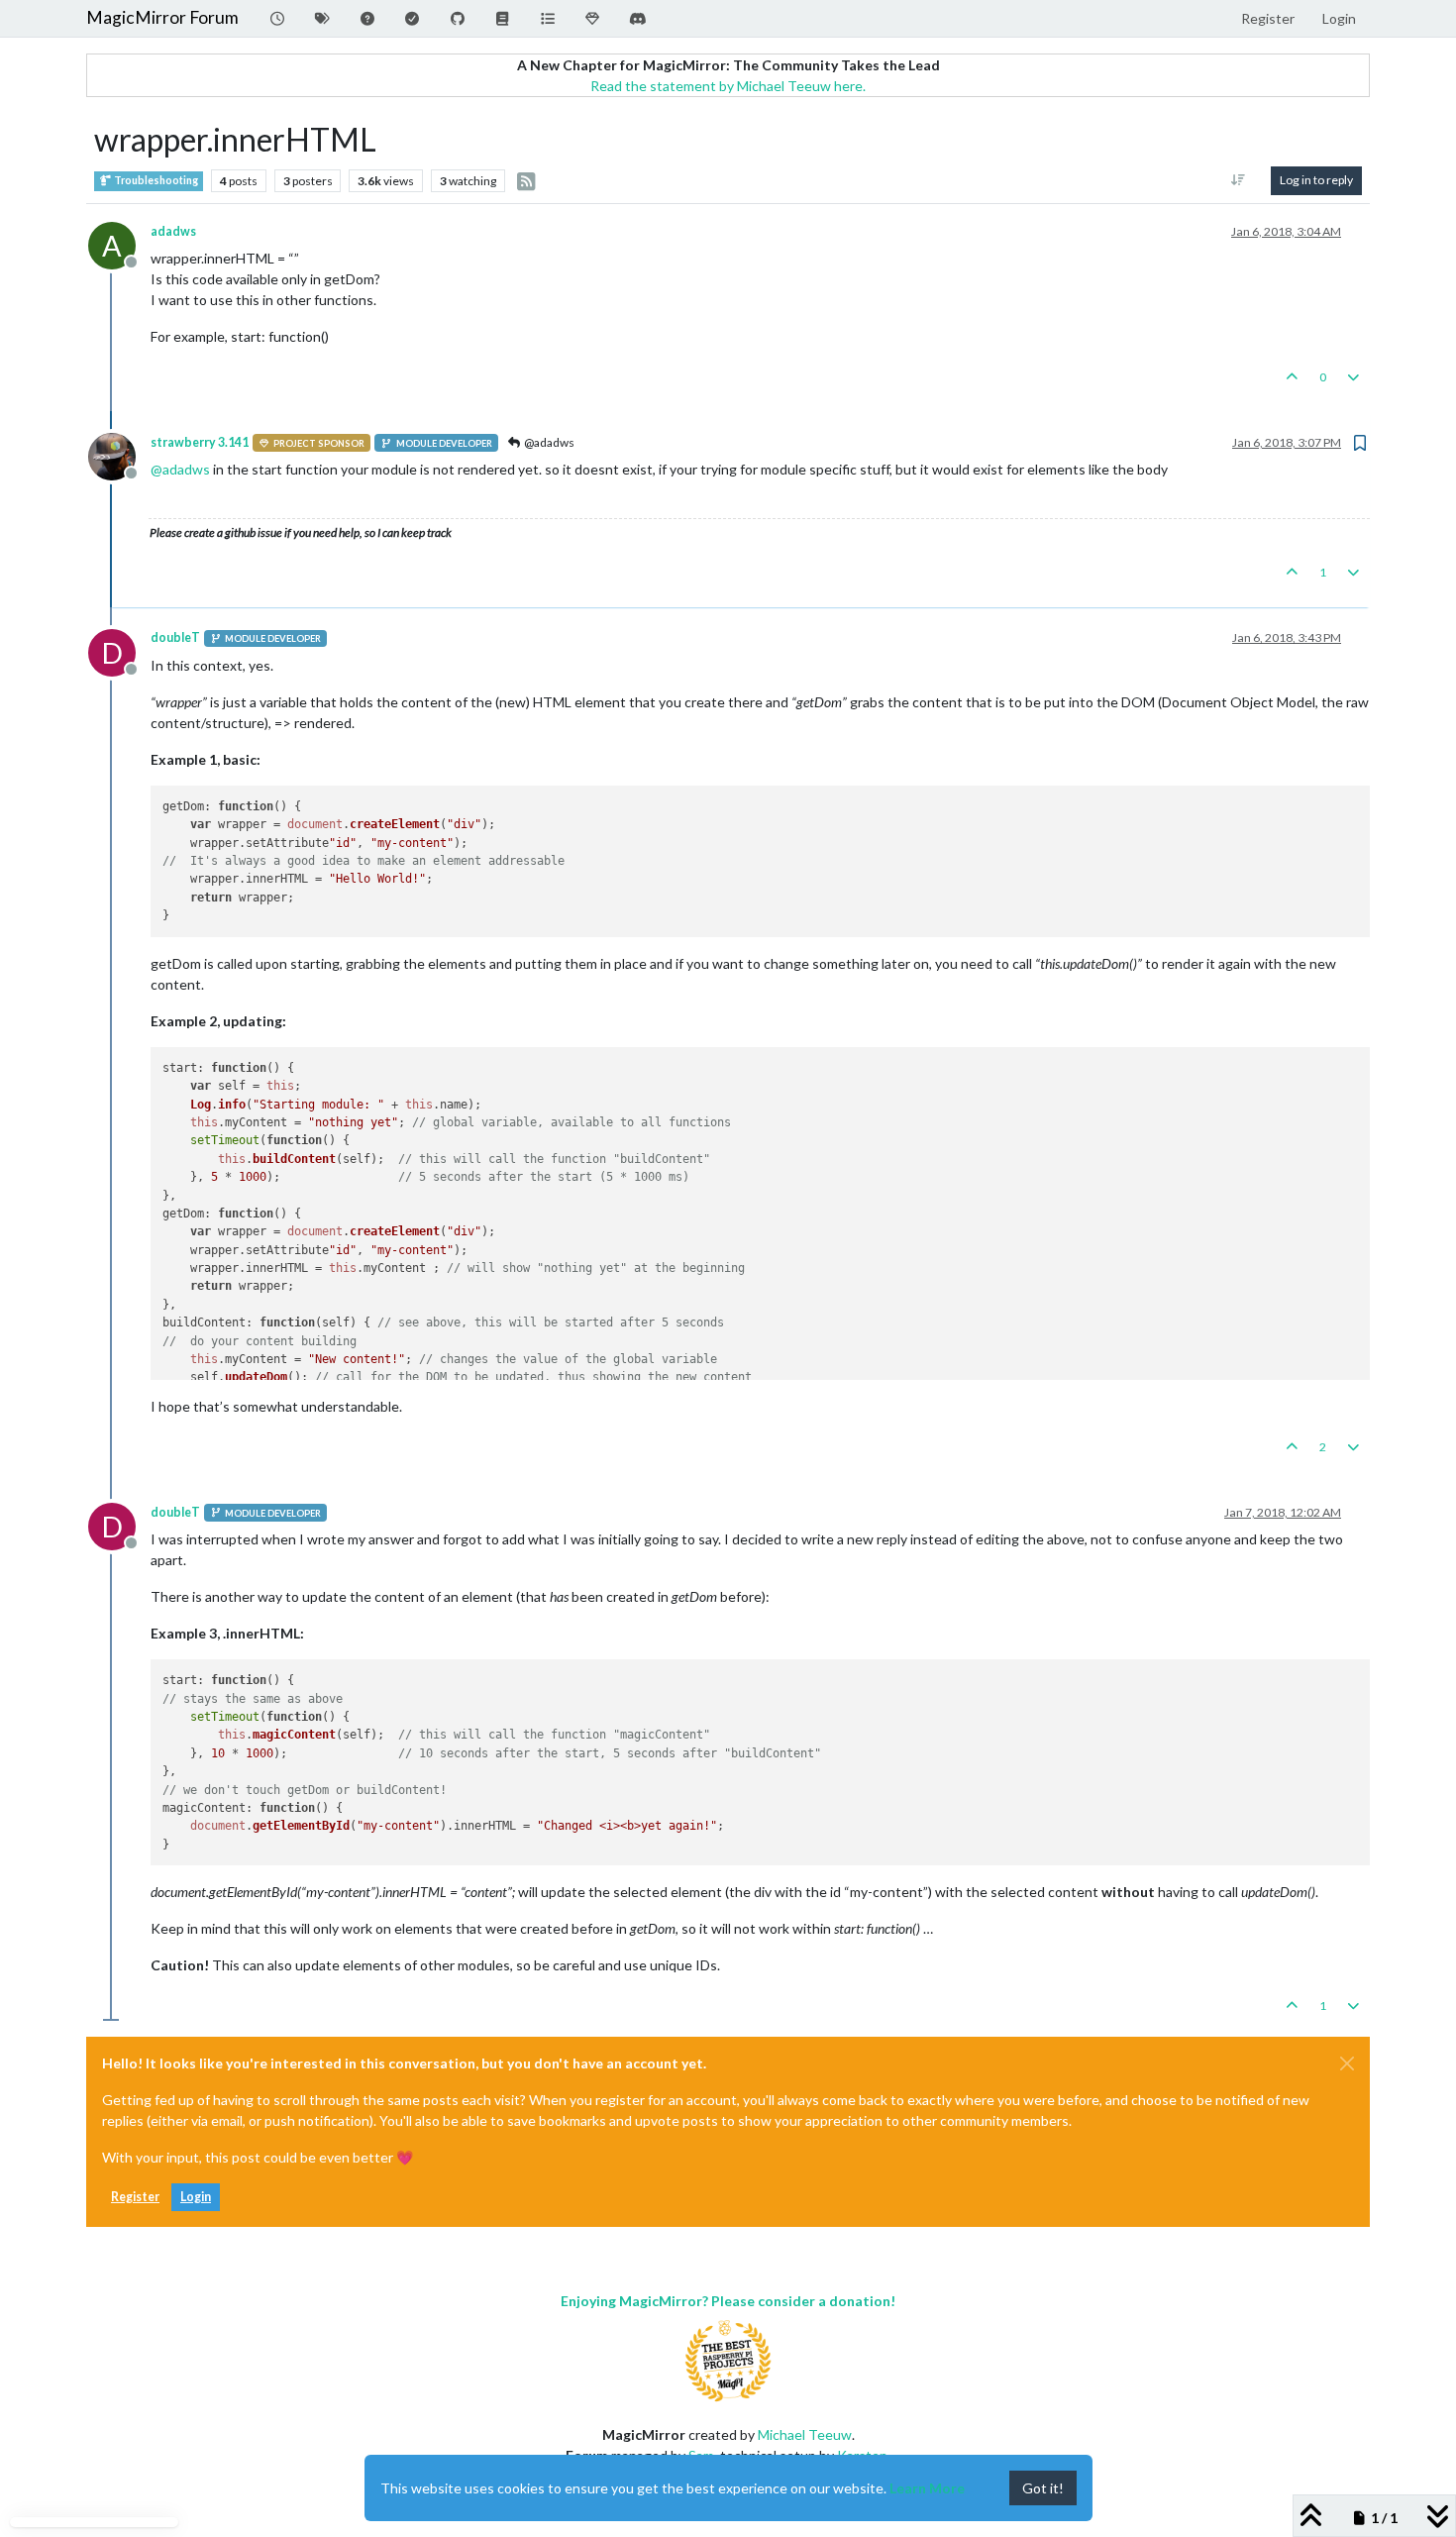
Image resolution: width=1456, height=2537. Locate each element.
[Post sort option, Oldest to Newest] (1239, 180)
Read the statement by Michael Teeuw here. (728, 86)
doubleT (175, 637)
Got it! (1043, 2488)
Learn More (927, 2488)
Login (196, 2197)
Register (135, 2197)
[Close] (1347, 2063)
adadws (173, 231)
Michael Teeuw (805, 2434)
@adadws (548, 442)
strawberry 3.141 (200, 442)
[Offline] (119, 455)
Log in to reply (1316, 180)
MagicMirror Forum (162, 17)
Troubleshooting (155, 180)
